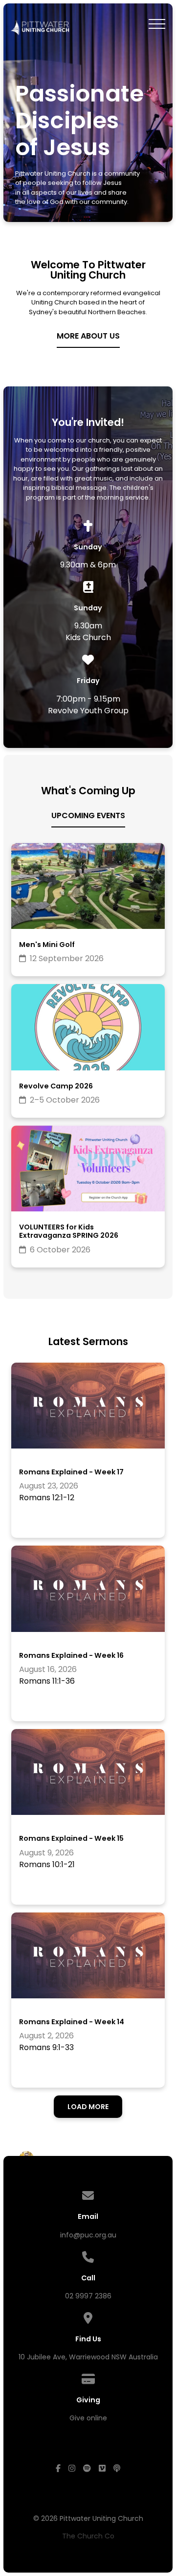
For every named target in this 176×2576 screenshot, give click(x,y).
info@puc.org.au (88, 2235)
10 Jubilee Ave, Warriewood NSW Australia (88, 2357)
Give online (88, 2418)
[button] (157, 24)
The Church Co (88, 2536)
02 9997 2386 (88, 2296)
